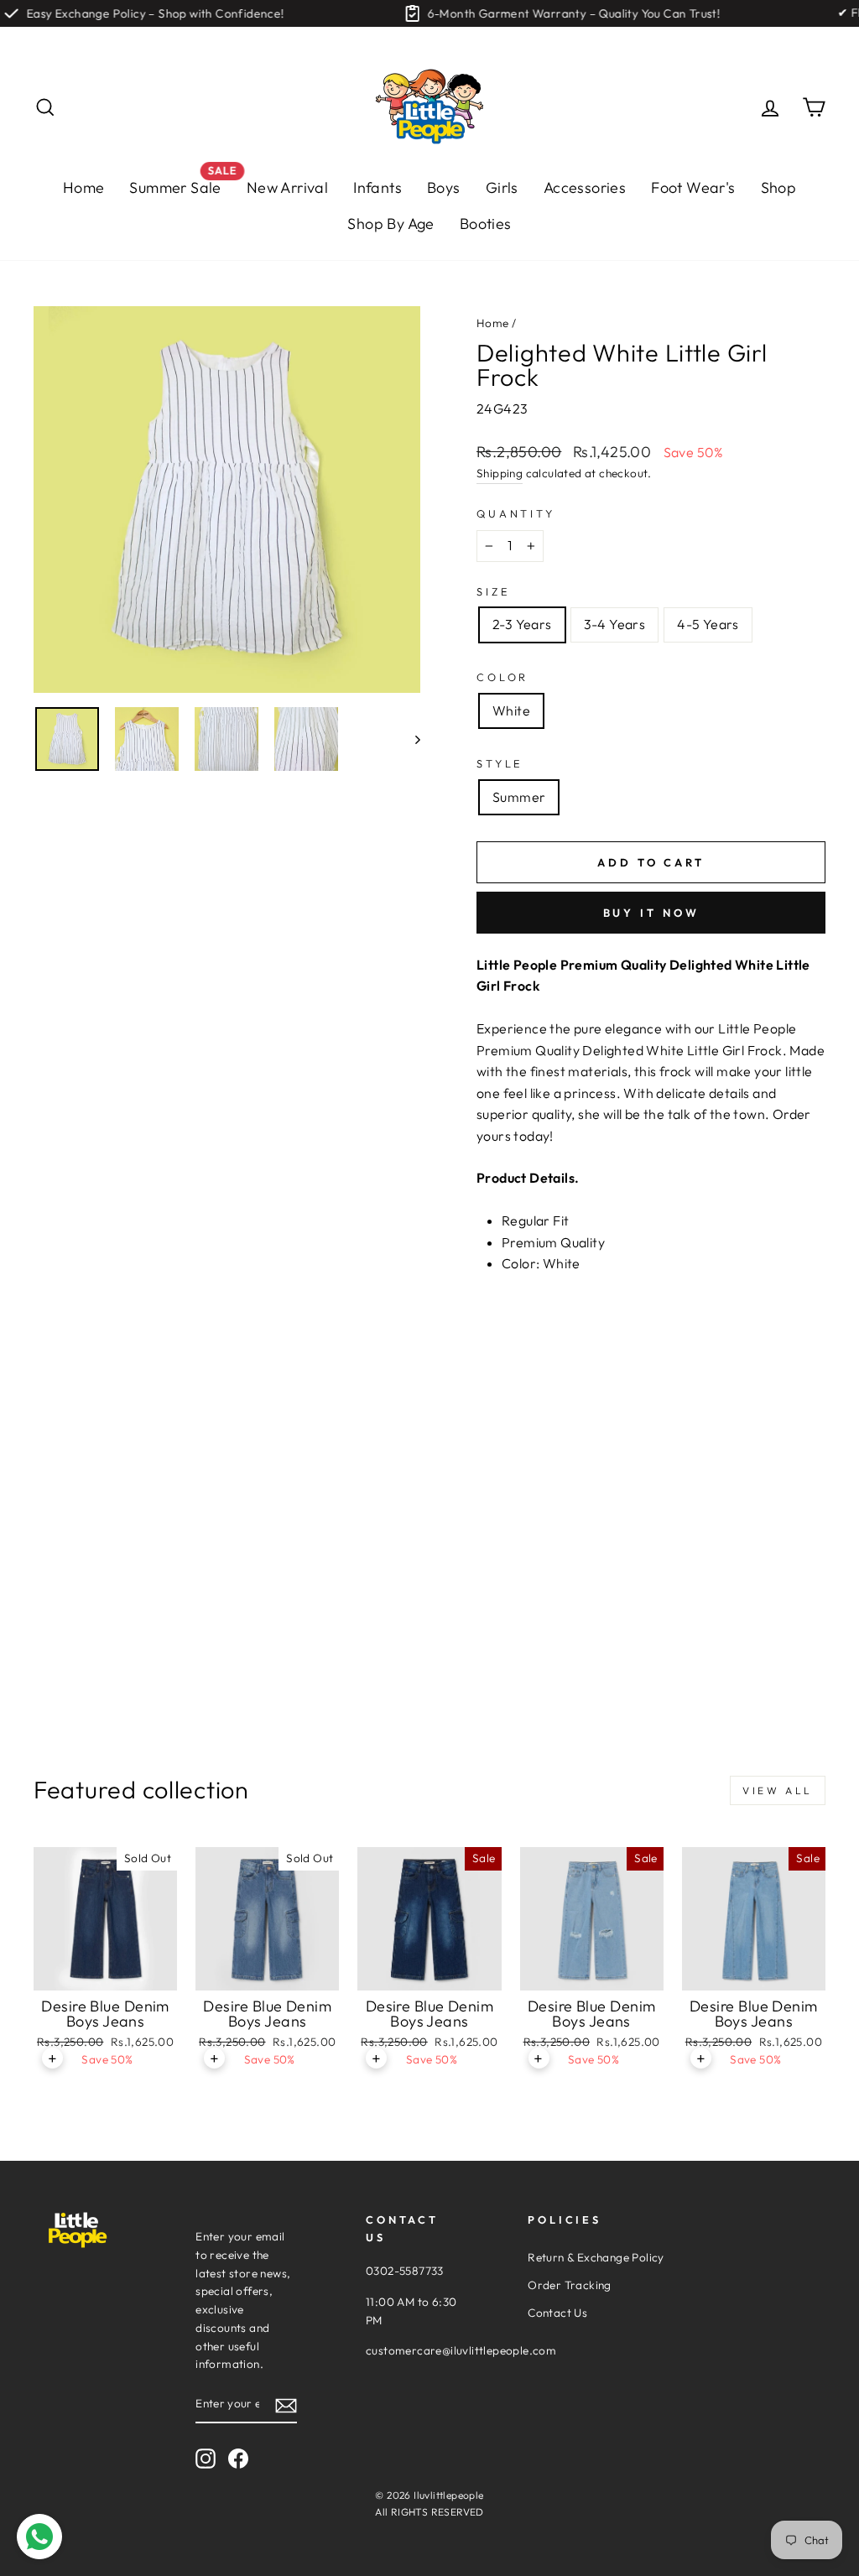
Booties (486, 224)
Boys (444, 187)
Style (500, 763)
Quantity (516, 513)
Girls (502, 187)
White (511, 710)
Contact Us (557, 2313)
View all (778, 1790)
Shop (779, 187)
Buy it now (651, 913)
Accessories (585, 187)
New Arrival (287, 187)
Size (493, 591)
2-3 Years (522, 624)
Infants (377, 187)
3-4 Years (615, 624)
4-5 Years (708, 624)
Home (84, 187)
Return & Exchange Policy (596, 2257)
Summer (519, 797)
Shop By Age (390, 224)
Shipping (500, 473)
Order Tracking (570, 2285)
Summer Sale (181, 183)
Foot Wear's (693, 187)
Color (502, 677)
